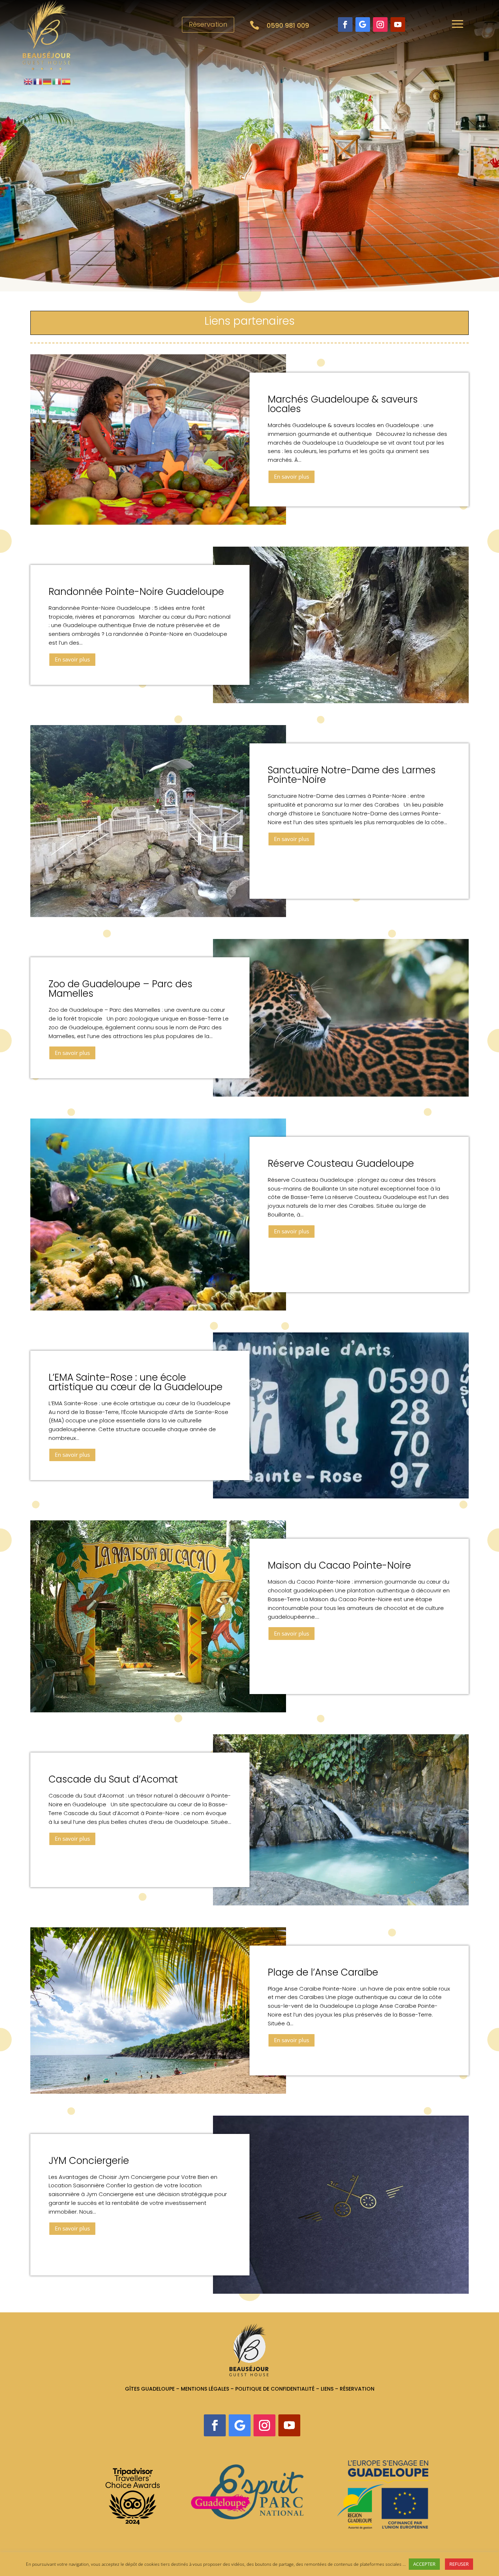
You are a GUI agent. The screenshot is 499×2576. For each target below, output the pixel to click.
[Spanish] (66, 81)
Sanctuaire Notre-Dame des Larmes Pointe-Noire (352, 775)
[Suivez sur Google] (363, 24)
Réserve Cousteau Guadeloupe (341, 1163)
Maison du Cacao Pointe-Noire (339, 1565)
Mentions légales (205, 2389)
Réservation (208, 24)
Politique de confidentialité (275, 2389)
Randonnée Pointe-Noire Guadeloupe (136, 592)
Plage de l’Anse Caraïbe (323, 1972)
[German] (47, 81)
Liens (328, 2389)
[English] (28, 81)
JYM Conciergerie (89, 2161)
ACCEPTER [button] (424, 2564)
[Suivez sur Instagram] (380, 24)
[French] (38, 81)
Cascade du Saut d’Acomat (113, 1779)
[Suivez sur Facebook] (345, 24)
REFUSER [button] (459, 2564)
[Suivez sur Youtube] (398, 24)
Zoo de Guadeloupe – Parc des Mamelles (121, 989)
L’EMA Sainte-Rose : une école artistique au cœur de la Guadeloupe (136, 1382)
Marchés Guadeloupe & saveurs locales (343, 404)
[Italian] (57, 81)
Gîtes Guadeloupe (150, 2389)
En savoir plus (292, 476)
